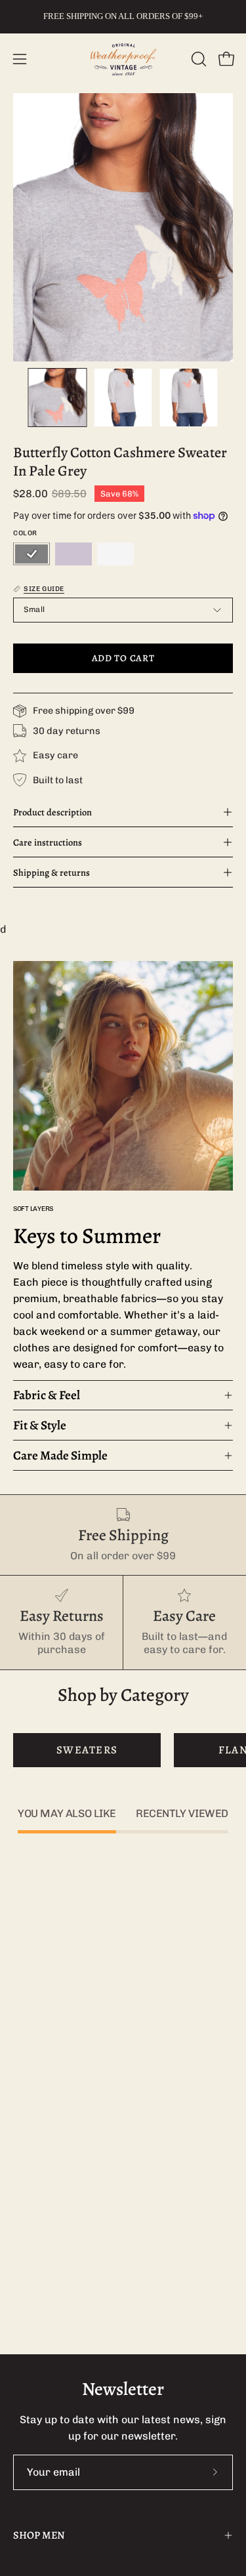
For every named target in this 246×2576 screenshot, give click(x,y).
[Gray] (31, 554)
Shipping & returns (51, 872)
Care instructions (48, 842)
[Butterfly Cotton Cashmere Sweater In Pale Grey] (58, 398)
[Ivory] (115, 554)
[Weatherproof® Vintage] (123, 59)
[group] (123, 16)
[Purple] (73, 554)
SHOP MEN (39, 2535)
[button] (197, 59)
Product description (52, 812)
